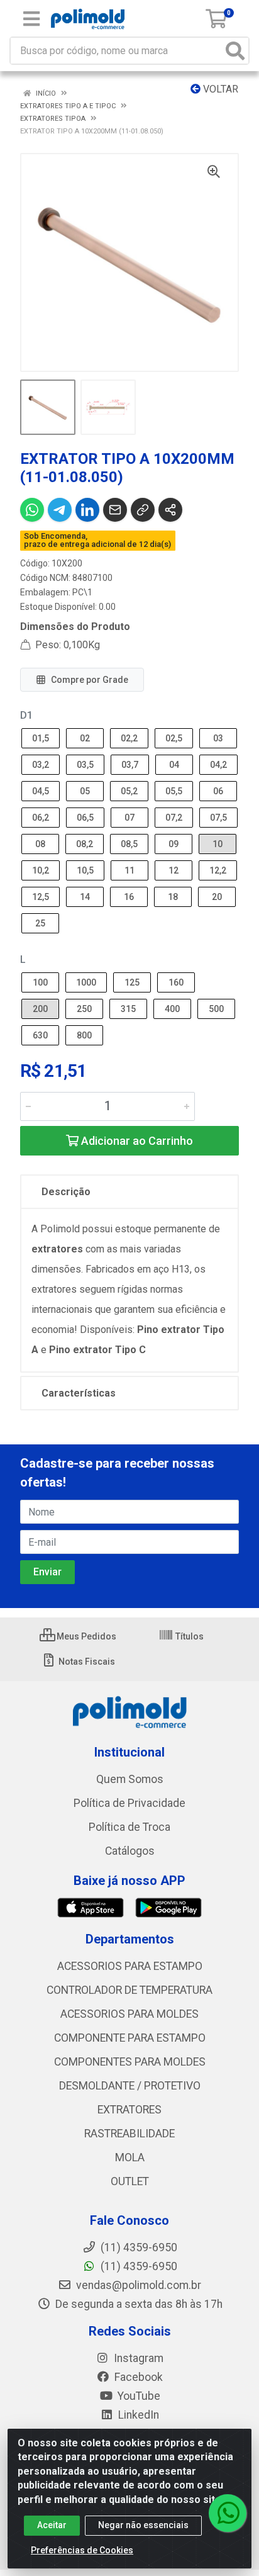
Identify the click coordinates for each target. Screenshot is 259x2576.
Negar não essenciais (143, 2525)
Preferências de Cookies (82, 2550)
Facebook (137, 2377)
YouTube (138, 2396)
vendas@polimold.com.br (137, 2285)
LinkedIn (137, 2415)
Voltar (219, 89)
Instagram (137, 2358)
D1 (26, 715)
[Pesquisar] (235, 51)
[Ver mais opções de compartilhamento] (170, 510)
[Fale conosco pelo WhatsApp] (228, 2513)
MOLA (130, 2157)
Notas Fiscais (86, 1662)
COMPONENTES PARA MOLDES (130, 2062)
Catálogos (130, 1851)
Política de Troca (129, 1827)
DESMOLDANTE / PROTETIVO (130, 2086)
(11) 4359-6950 (138, 2266)
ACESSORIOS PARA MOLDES (129, 2014)
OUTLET (130, 2181)
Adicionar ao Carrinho (136, 1141)
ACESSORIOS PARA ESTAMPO (130, 1966)
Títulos (189, 1636)
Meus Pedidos (85, 1636)
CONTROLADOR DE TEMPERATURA (129, 1990)
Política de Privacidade (129, 1803)
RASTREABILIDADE (129, 2134)
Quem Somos (130, 1779)
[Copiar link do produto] (143, 510)
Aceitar (52, 2525)
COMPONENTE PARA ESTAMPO (130, 2038)
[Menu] (31, 19)
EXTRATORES (129, 2110)
